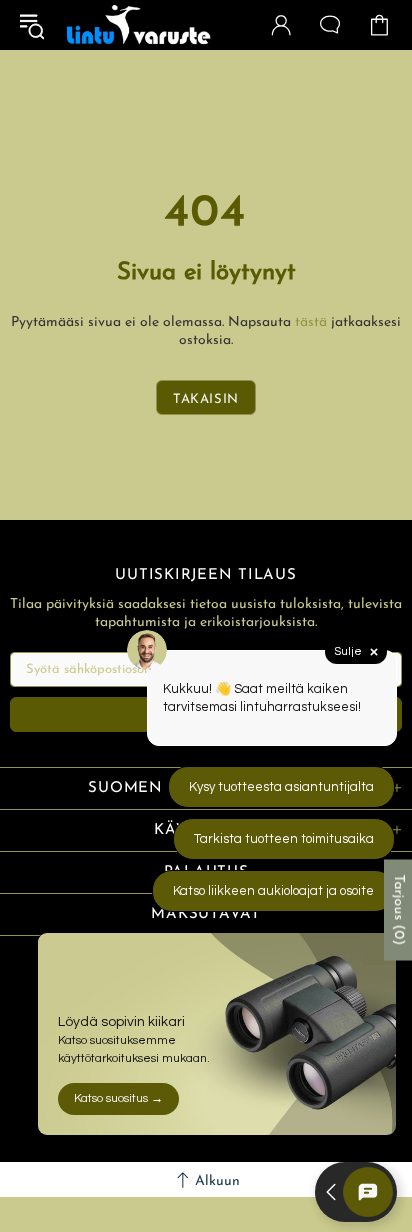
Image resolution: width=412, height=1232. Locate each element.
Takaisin (206, 399)
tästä (311, 322)
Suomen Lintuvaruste (139, 25)
